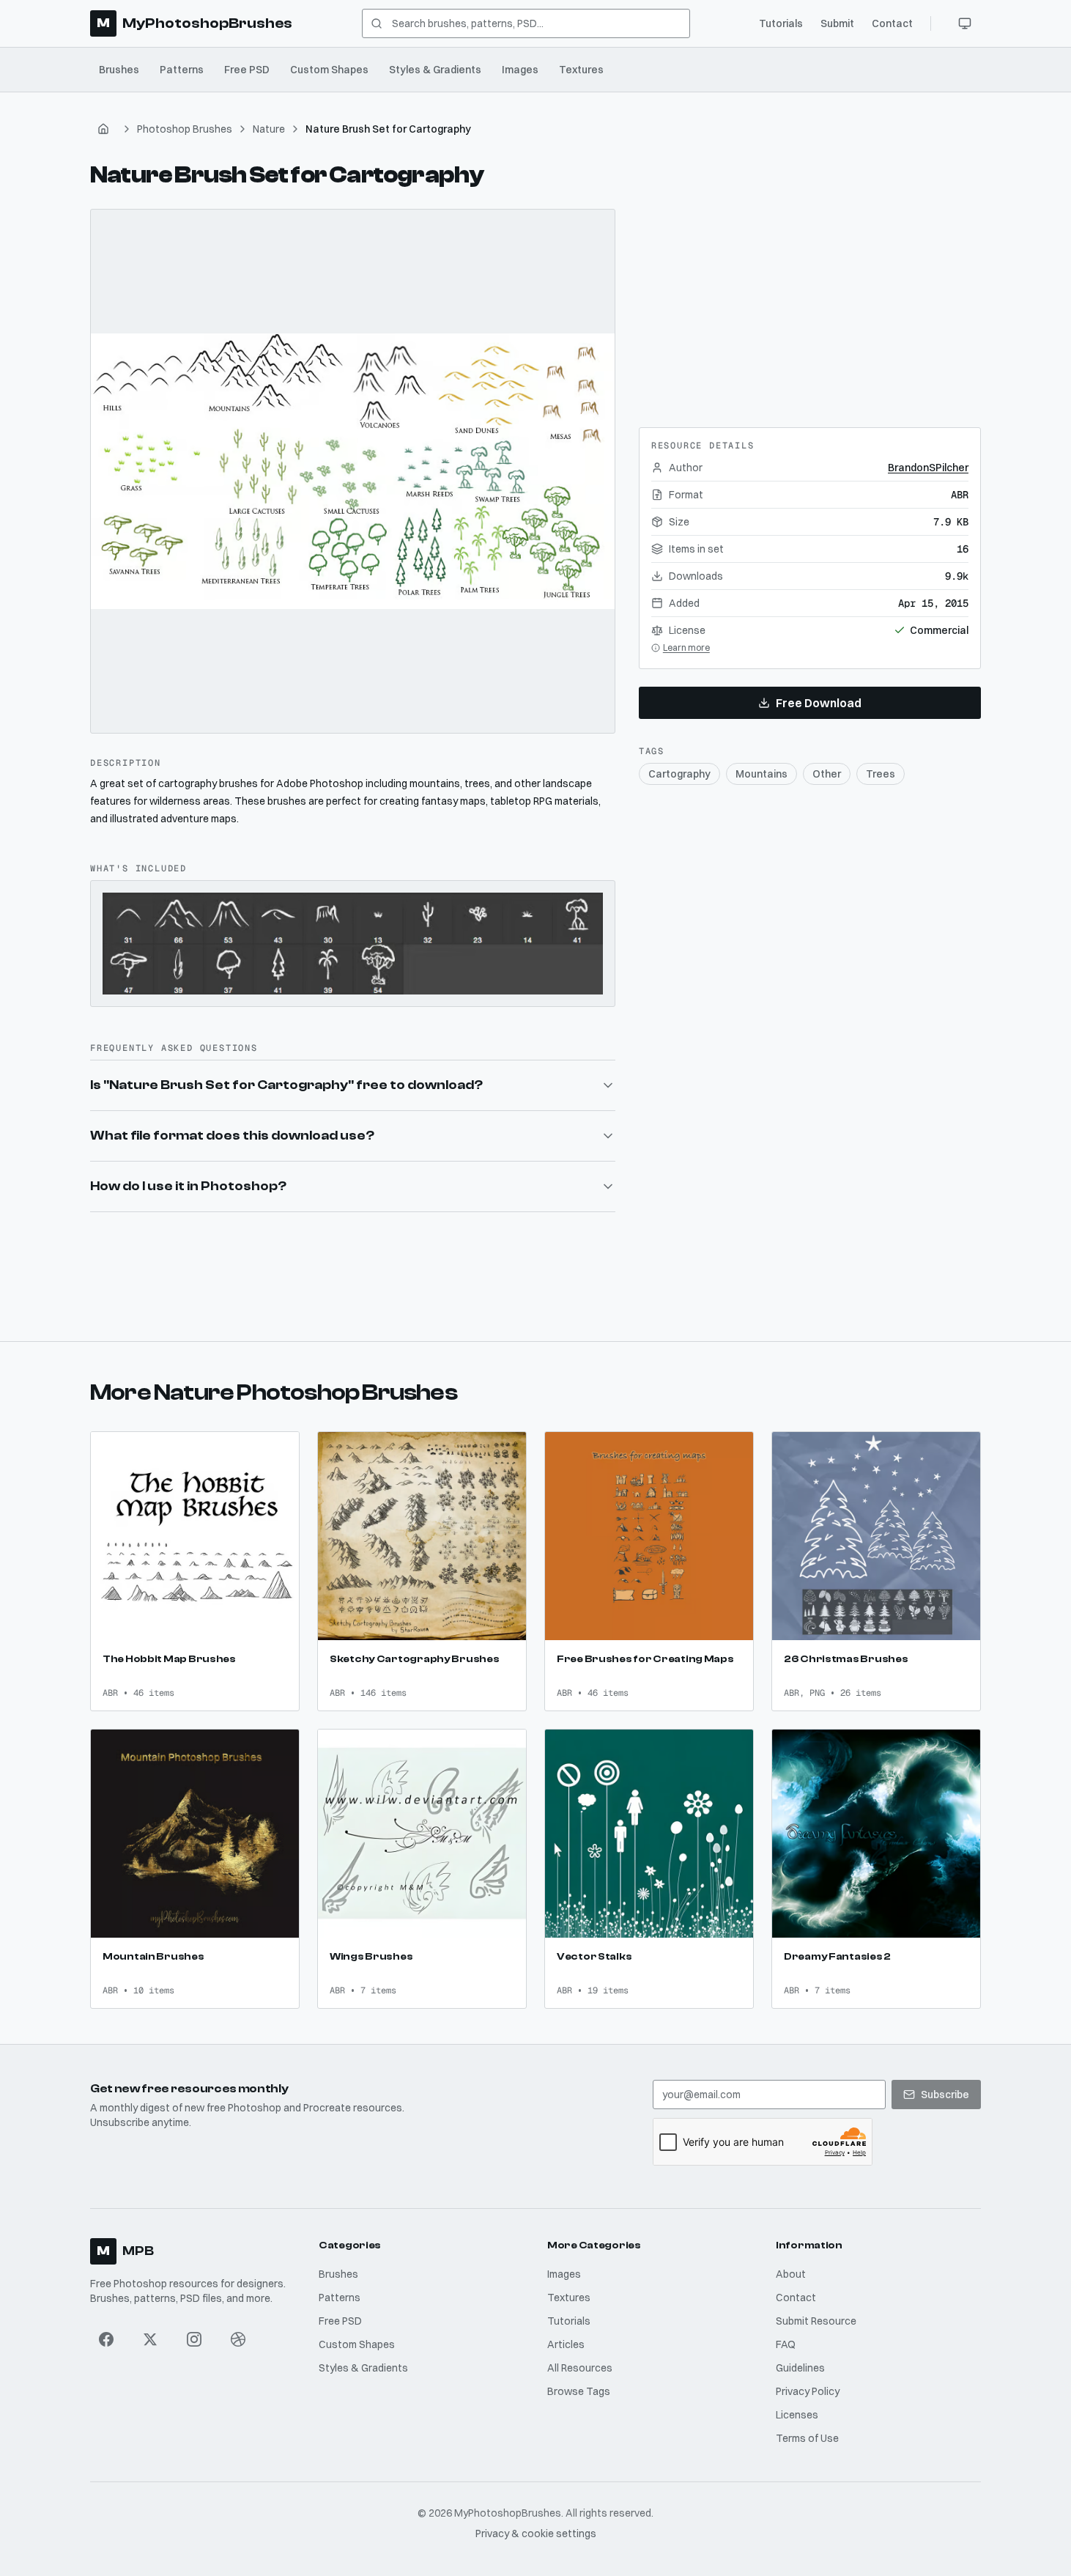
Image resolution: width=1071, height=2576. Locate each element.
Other (827, 774)
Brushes (119, 70)
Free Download (819, 703)
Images (520, 70)
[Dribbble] (238, 2339)
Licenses (797, 2415)
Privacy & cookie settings (536, 2533)
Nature (269, 129)
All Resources (580, 2368)
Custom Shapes (329, 70)
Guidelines (800, 2368)
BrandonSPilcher (928, 468)
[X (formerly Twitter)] (150, 2339)
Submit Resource (816, 2321)
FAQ (786, 2344)
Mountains (761, 774)
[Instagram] (194, 2339)
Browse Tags (579, 2391)
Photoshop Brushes (185, 129)
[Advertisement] (809, 300)
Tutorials (781, 23)
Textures (581, 70)
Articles (566, 2344)
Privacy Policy (808, 2391)
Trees (881, 774)
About (791, 2274)
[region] (353, 472)
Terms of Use (807, 2438)
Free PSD (247, 70)
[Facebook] (106, 2339)
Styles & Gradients (435, 70)
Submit (837, 23)
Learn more (686, 647)
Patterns (182, 70)
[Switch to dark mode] (965, 23)
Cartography (679, 774)
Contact (892, 23)
